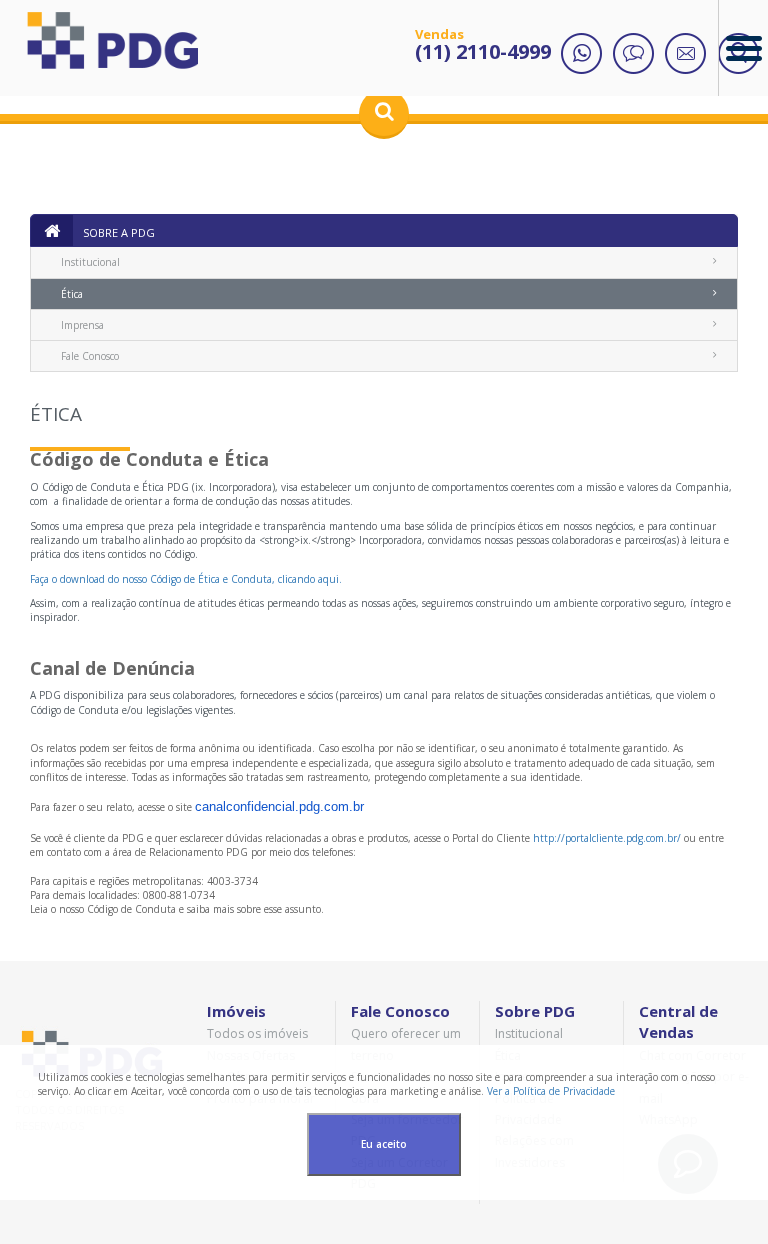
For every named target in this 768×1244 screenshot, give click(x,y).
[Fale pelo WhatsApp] (582, 55)
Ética (72, 294)
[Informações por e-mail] (686, 55)
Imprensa (82, 325)
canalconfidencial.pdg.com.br (279, 806)
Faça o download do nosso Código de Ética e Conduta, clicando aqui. (186, 579)
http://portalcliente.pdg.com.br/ (607, 838)
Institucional (90, 262)
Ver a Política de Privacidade (551, 1091)
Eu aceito (384, 1144)
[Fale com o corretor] (634, 55)
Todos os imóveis (257, 1033)
